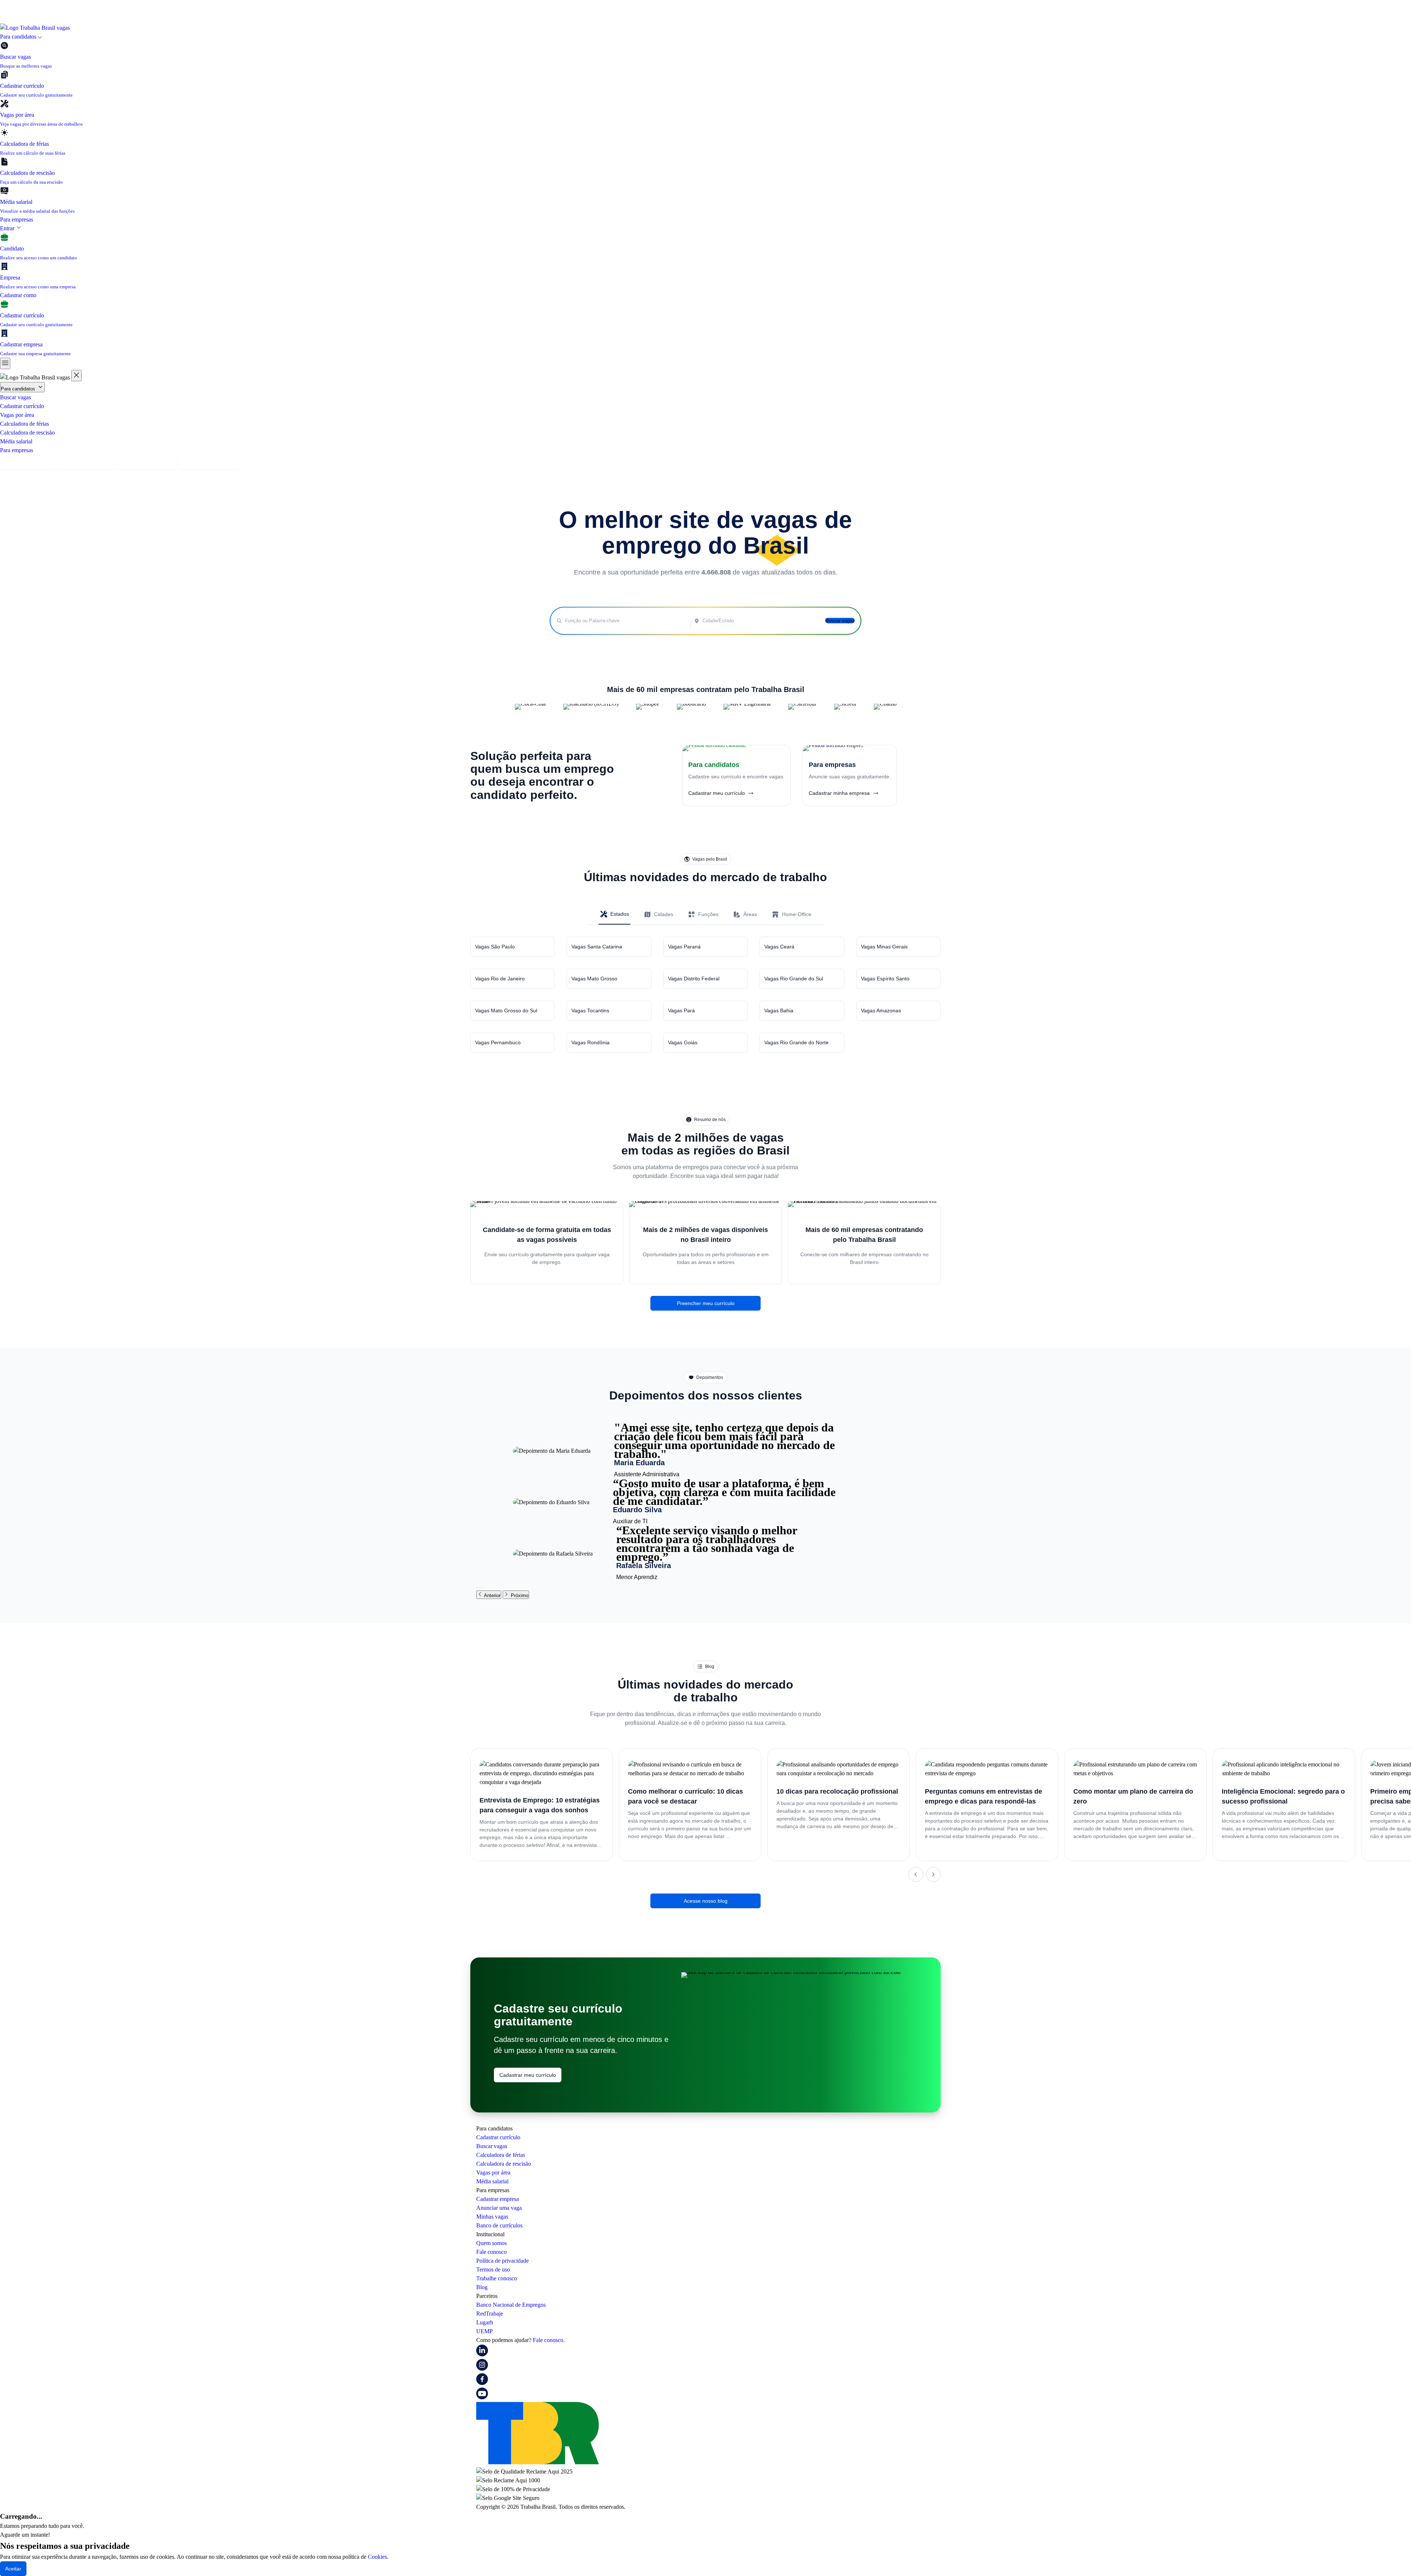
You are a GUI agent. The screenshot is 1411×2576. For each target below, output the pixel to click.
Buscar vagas (15, 397)
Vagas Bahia (779, 1010)
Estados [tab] (620, 914)
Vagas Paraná (684, 947)
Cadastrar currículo (22, 406)
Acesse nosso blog (706, 1901)
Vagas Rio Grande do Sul (794, 979)
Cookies (377, 2557)
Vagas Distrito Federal (694, 979)
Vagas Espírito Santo (885, 979)
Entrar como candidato (145, 462)
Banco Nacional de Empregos (511, 2305)
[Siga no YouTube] (482, 2397)
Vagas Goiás (683, 1042)
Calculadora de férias (24, 424)
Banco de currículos (499, 2225)
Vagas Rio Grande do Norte (796, 1042)
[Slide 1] (477, 1588)
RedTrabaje (490, 2314)
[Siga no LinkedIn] (482, 2354)
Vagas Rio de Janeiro (500, 979)
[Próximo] (933, 1874)
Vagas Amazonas (881, 1010)
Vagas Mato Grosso (594, 979)
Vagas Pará (681, 1010)
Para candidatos (19, 389)
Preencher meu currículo (706, 1303)
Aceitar (13, 2569)
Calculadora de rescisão (27, 433)
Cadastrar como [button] (19, 295)
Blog (482, 2287)
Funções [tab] (708, 914)
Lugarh (485, 2322)
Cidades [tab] (664, 914)
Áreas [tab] (750, 914)
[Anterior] (916, 1874)
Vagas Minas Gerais (884, 947)
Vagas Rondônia (590, 1042)
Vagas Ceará (779, 947)
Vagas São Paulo (495, 947)
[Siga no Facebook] (482, 2383)
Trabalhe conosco (497, 2278)
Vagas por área (17, 415)
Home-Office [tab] (797, 914)
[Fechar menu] (76, 376)
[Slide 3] (483, 1588)
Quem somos (491, 2243)
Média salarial (16, 441)
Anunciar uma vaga (499, 2208)
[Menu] (5, 363)
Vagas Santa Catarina (597, 947)
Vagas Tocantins (590, 1010)
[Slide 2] (480, 1588)
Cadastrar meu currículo (528, 2075)
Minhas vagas (492, 2217)
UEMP (484, 2331)
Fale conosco (491, 2252)
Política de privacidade (502, 2261)
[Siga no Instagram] (482, 2369)
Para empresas (17, 219)
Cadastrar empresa (84, 462)
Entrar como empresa (209, 462)
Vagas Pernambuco (498, 1042)
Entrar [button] (8, 228)
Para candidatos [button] (19, 37)
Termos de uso (493, 2269)
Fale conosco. (549, 2340)
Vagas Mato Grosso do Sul (506, 1010)
